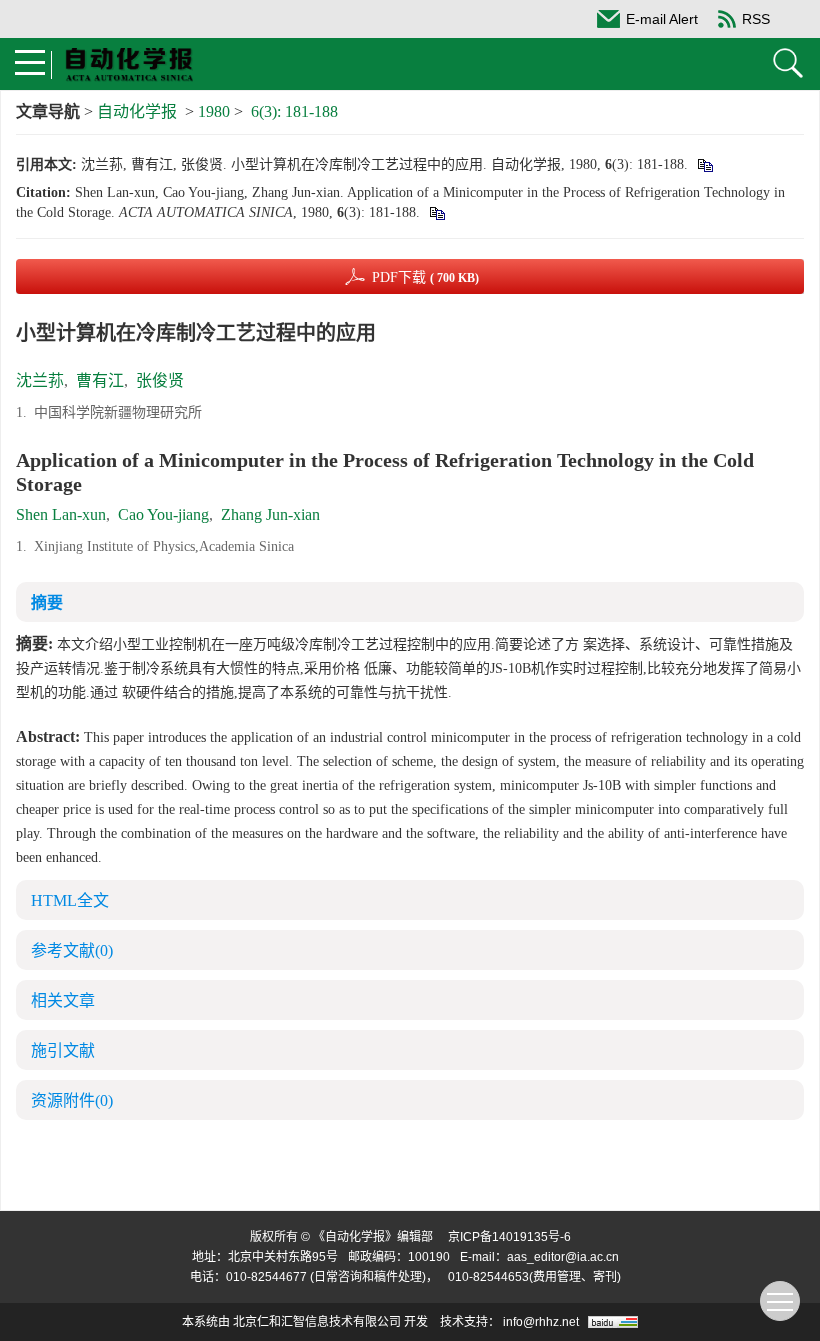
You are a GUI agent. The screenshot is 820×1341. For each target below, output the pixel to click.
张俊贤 (160, 380)
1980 (214, 111)
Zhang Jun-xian (270, 514)
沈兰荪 (40, 380)
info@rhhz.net (541, 1322)
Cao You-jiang (163, 514)
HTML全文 (70, 900)
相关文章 (63, 1000)
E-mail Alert (662, 19)
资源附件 (72, 1100)
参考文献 (72, 950)
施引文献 (63, 1050)
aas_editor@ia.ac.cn (563, 1257)
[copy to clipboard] (436, 212)
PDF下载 (425, 277)
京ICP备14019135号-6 (509, 1237)
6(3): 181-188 (294, 111)
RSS (756, 19)
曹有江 (100, 380)
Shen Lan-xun (61, 514)
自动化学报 (137, 111)
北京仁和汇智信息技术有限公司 (317, 1322)
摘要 (47, 602)
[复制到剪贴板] (704, 164)
